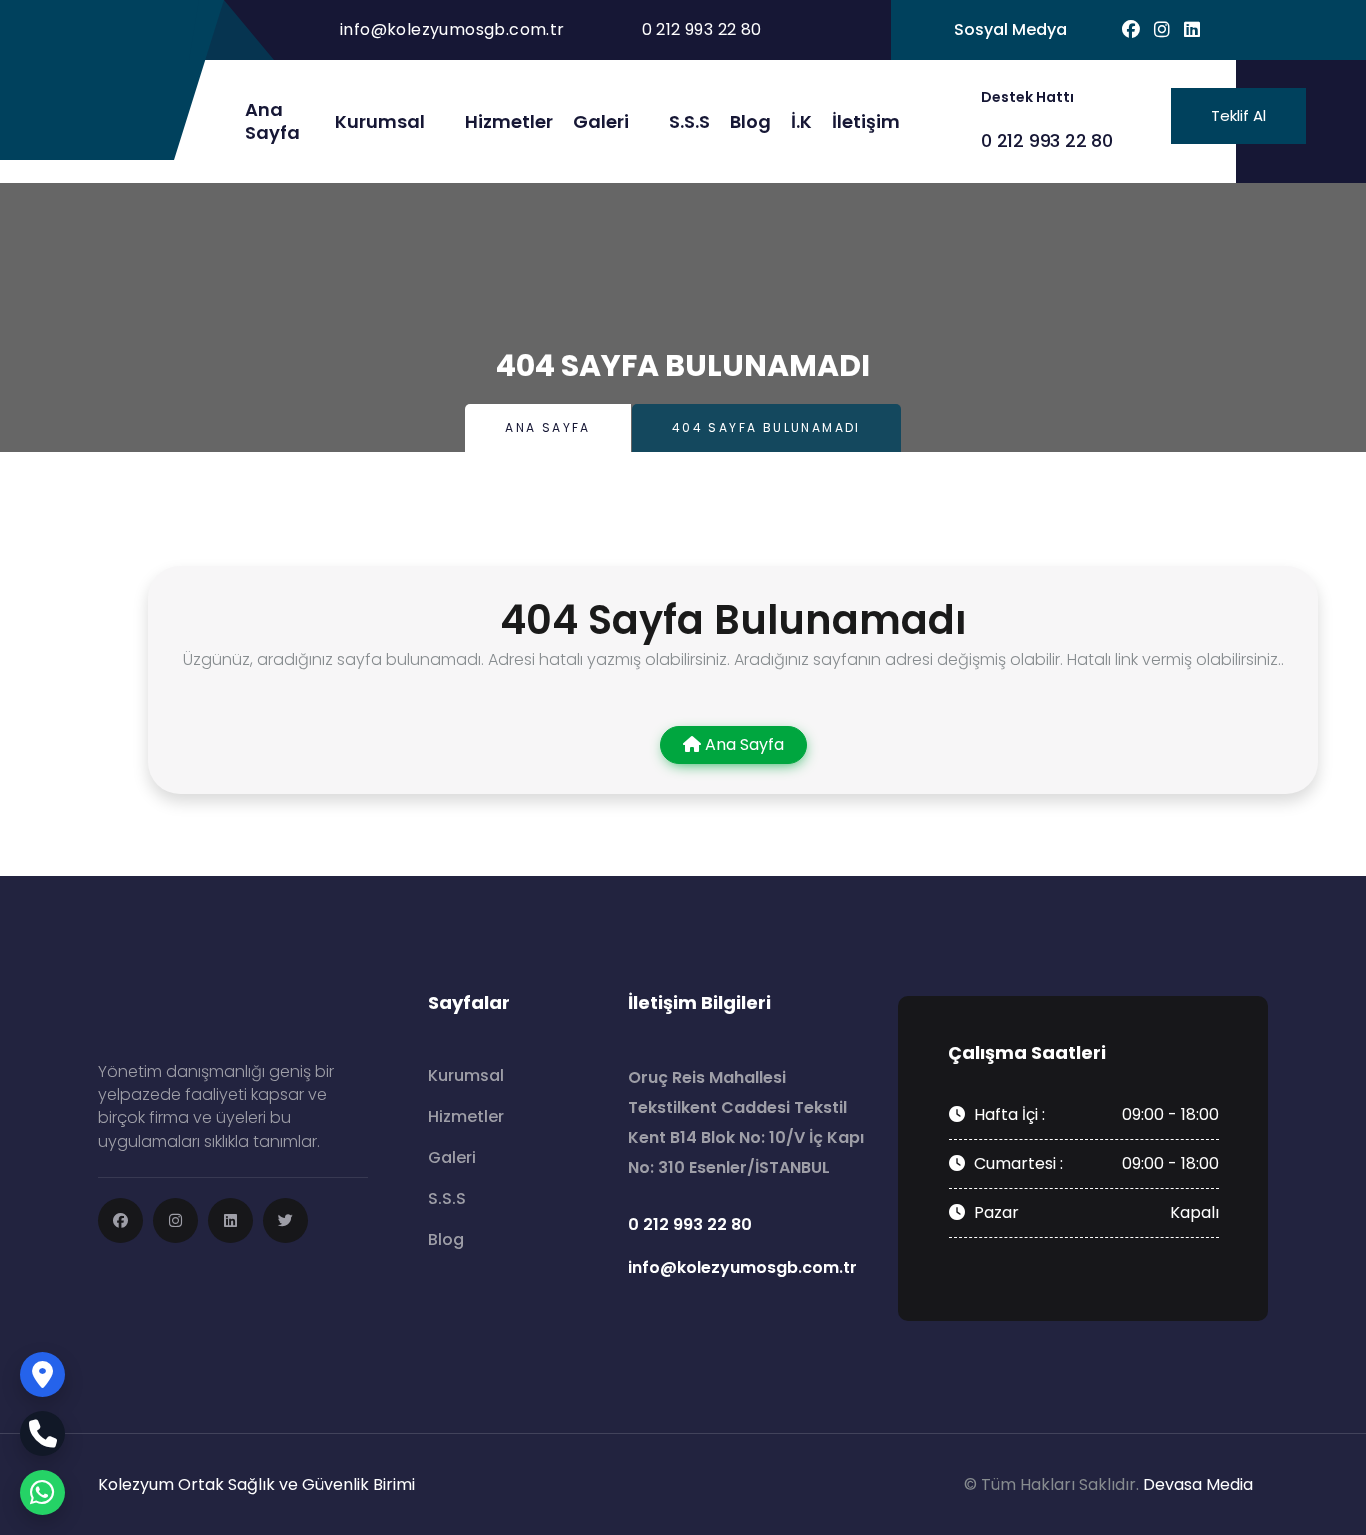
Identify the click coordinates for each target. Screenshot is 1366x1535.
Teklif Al (1238, 115)
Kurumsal (380, 121)
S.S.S (689, 121)
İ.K (801, 121)
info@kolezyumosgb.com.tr (452, 29)
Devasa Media (1198, 1484)
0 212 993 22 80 (1047, 140)
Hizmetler (509, 121)
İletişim (866, 121)
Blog (750, 121)
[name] (120, 1220)
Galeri (601, 121)
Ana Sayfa (548, 427)
